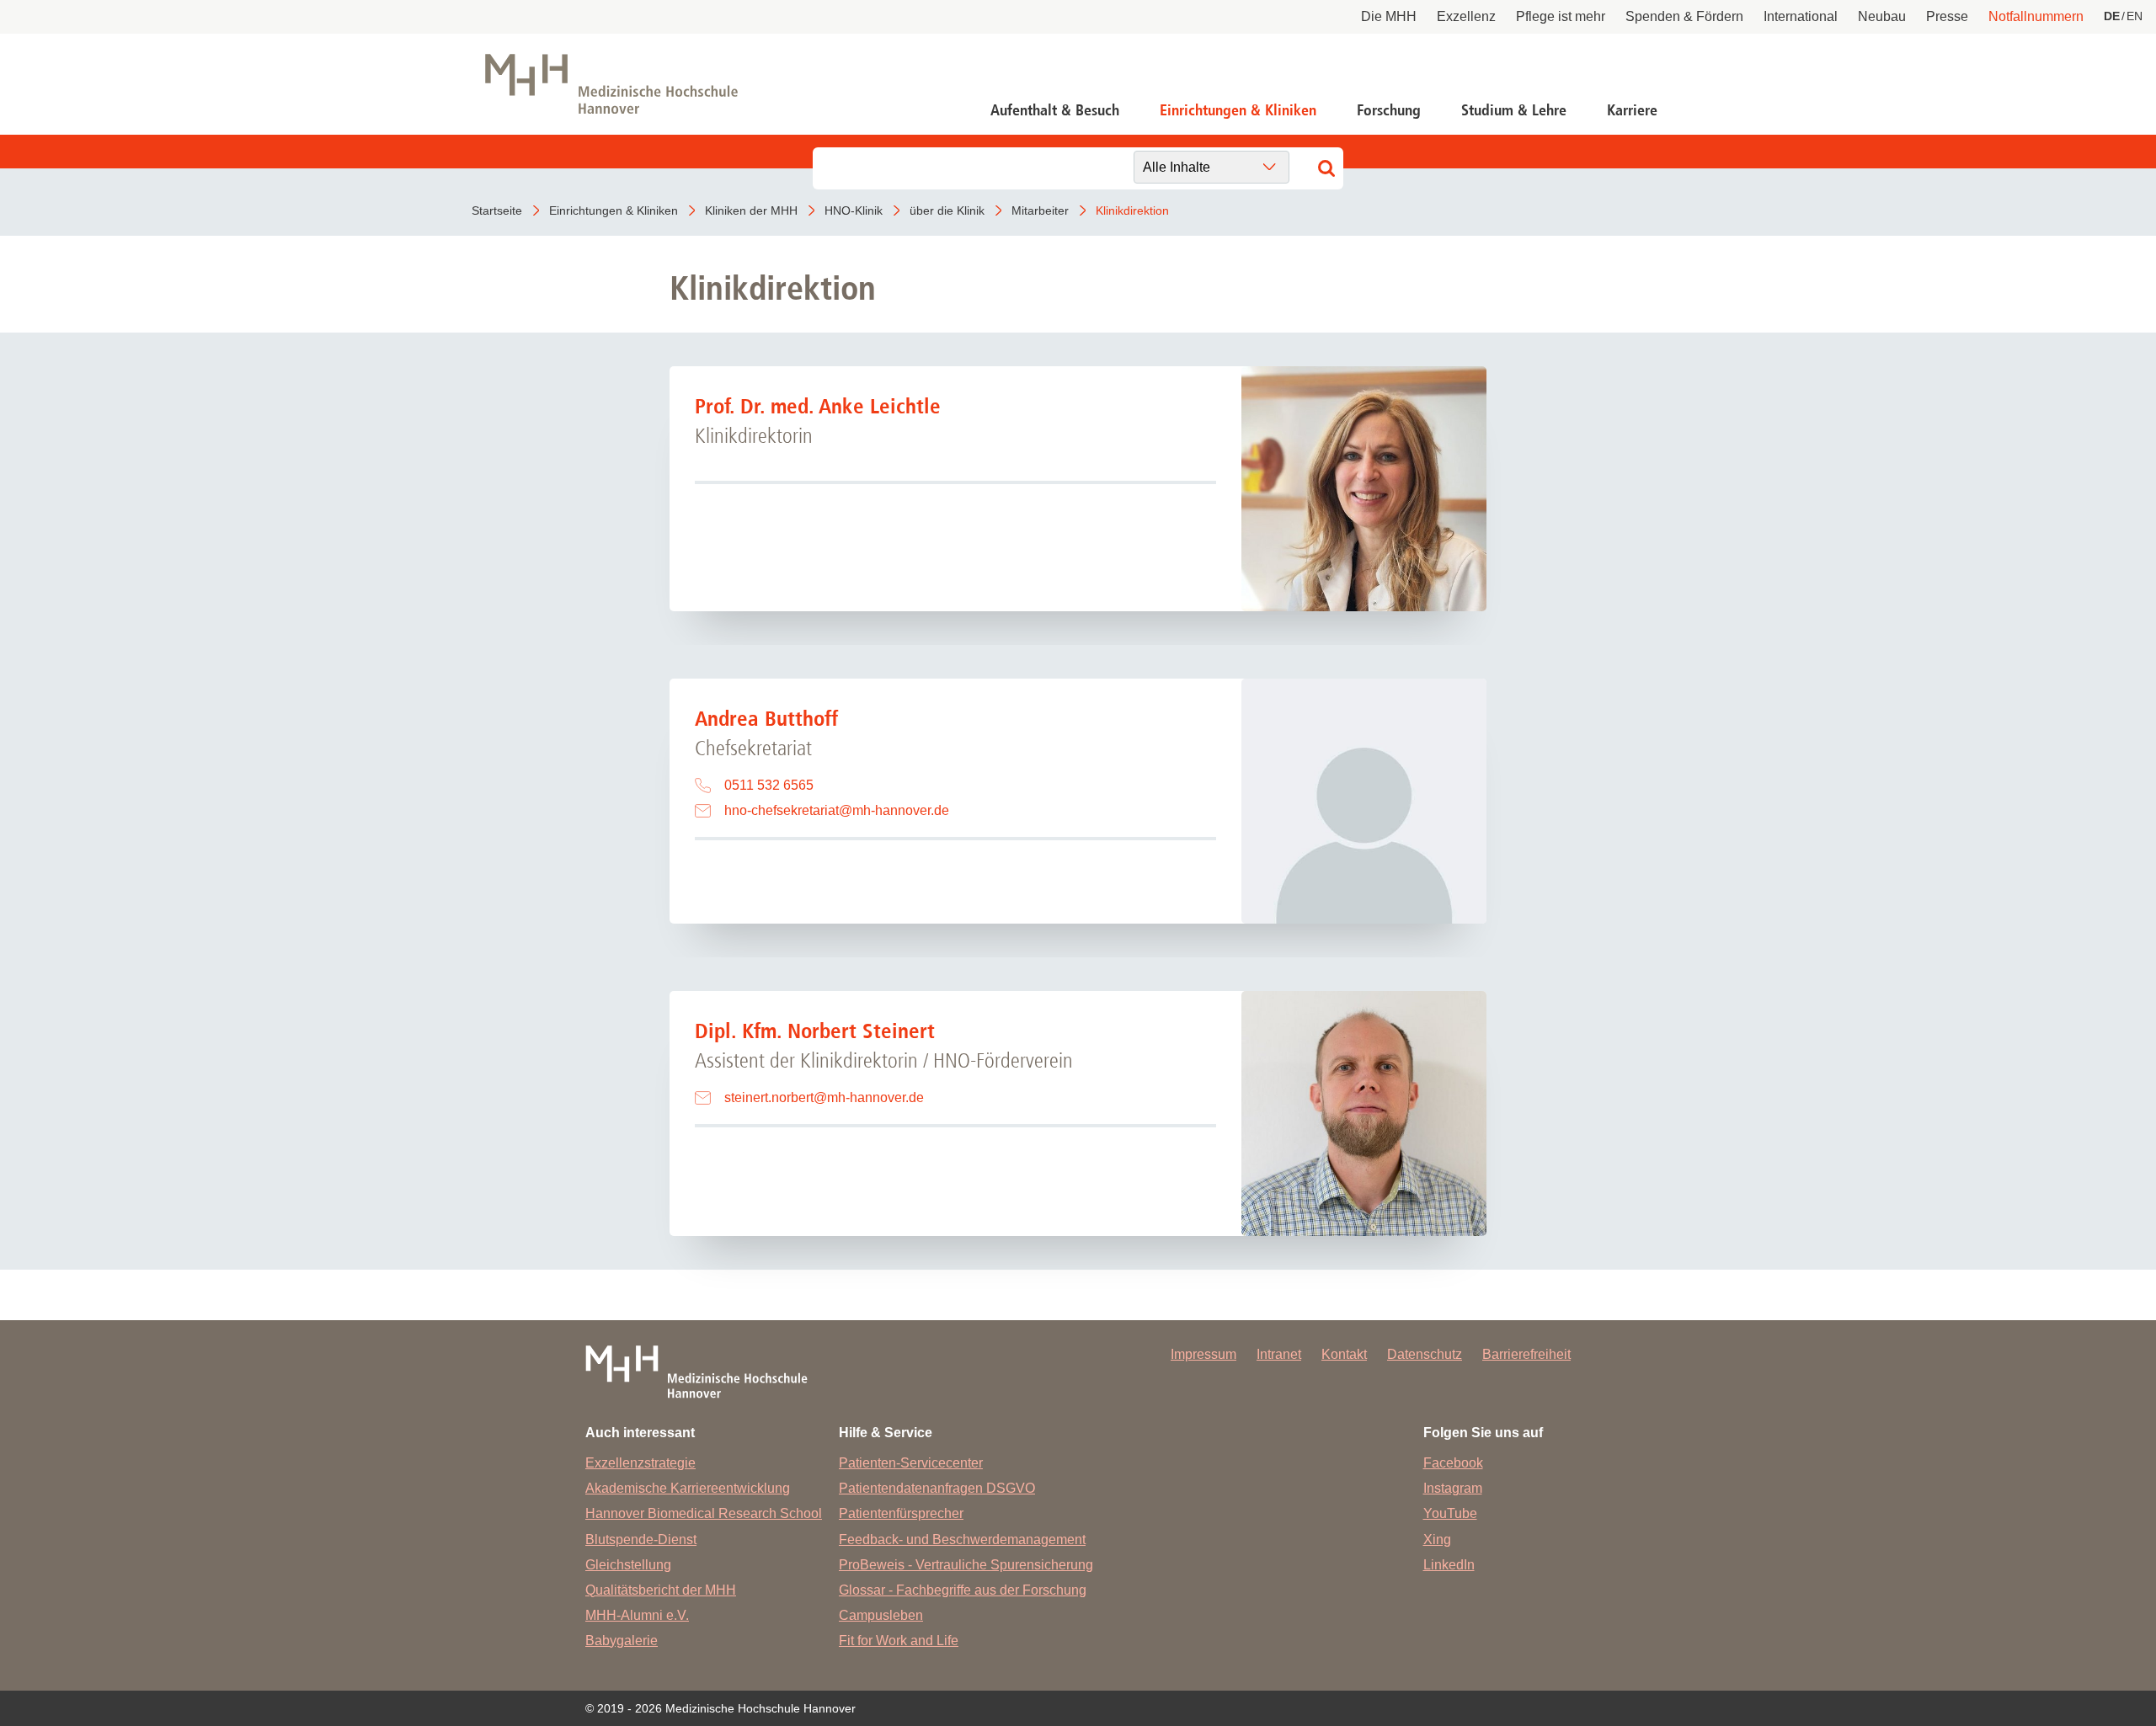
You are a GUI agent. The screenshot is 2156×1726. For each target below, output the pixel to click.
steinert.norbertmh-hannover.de (824, 1097)
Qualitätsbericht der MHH (661, 1590)
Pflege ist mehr (1561, 16)
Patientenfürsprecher (901, 1513)
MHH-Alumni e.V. (637, 1615)
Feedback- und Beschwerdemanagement (962, 1540)
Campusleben (881, 1615)
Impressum (1203, 1354)
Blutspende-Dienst (641, 1540)
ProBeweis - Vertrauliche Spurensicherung (966, 1565)
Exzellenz (1466, 16)
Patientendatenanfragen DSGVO (937, 1488)
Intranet (1279, 1354)
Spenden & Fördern (1684, 16)
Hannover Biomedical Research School (704, 1513)
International (1801, 16)
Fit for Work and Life (899, 1641)
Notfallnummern (2036, 16)
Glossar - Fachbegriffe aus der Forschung (963, 1590)
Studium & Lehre (1514, 110)
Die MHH (1389, 16)
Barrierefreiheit (1526, 1354)
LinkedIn (1449, 1565)
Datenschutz (1425, 1354)
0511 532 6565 (769, 785)
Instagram (1453, 1488)
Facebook (1453, 1463)
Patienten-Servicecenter (911, 1463)
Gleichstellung (628, 1565)
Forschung (1389, 110)
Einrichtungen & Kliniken (1238, 110)
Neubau (1882, 16)
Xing (1437, 1540)
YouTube (1450, 1513)
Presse (1947, 16)
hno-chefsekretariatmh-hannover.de (837, 810)
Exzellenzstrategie (640, 1463)
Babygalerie (622, 1641)
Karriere (1632, 110)
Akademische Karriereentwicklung (688, 1488)
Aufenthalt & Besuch (1055, 110)
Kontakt (1344, 1354)
